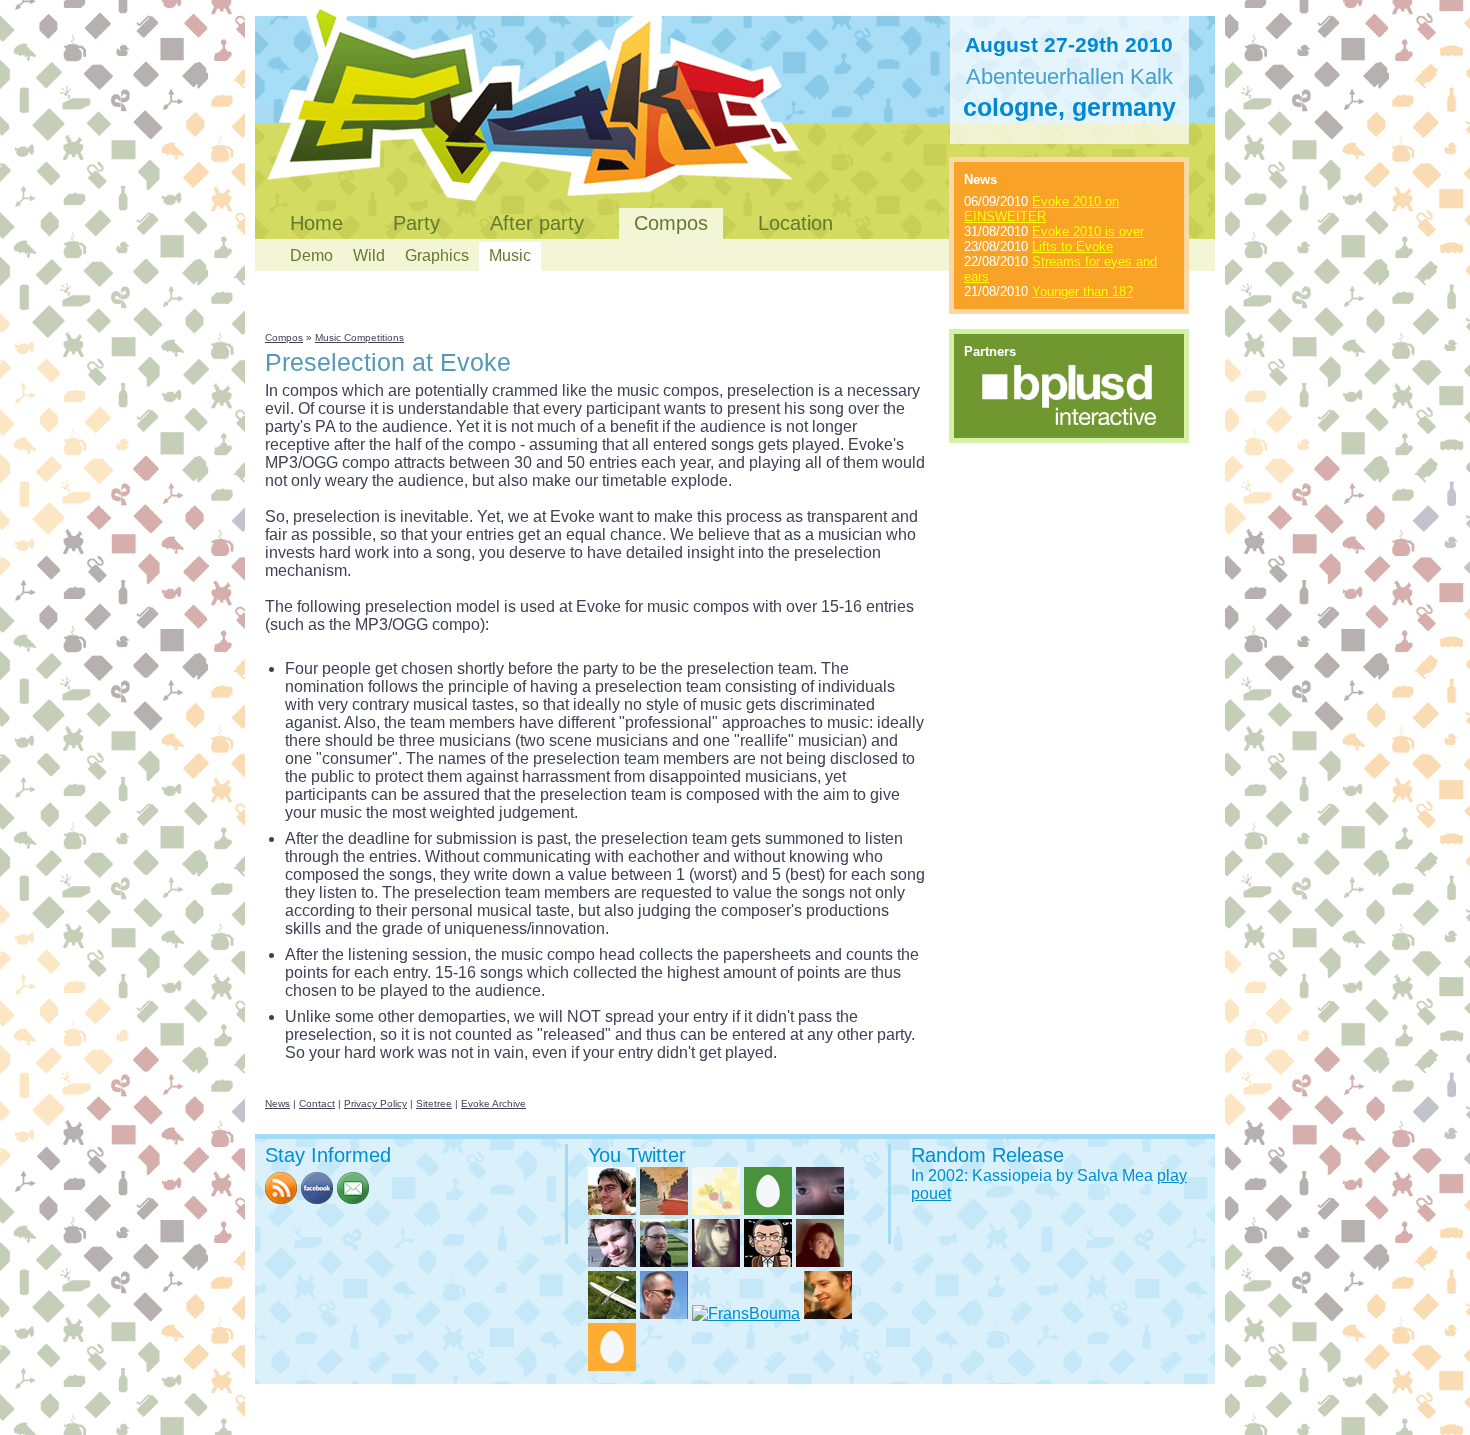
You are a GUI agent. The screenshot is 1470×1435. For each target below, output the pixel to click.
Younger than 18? (1082, 291)
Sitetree (434, 1103)
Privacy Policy (375, 1103)
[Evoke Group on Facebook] (317, 1198)
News (277, 1103)
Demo (311, 255)
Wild (369, 255)
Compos (671, 223)
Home (316, 223)
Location (795, 223)
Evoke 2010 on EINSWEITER (1041, 209)
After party (537, 223)
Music (510, 255)
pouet (931, 1193)
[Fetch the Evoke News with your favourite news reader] (281, 1198)
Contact (317, 1103)
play (1172, 1175)
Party (416, 223)
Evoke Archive (493, 1103)
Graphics (437, 255)
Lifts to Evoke (1072, 246)
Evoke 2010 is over (1088, 231)
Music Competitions (359, 337)
